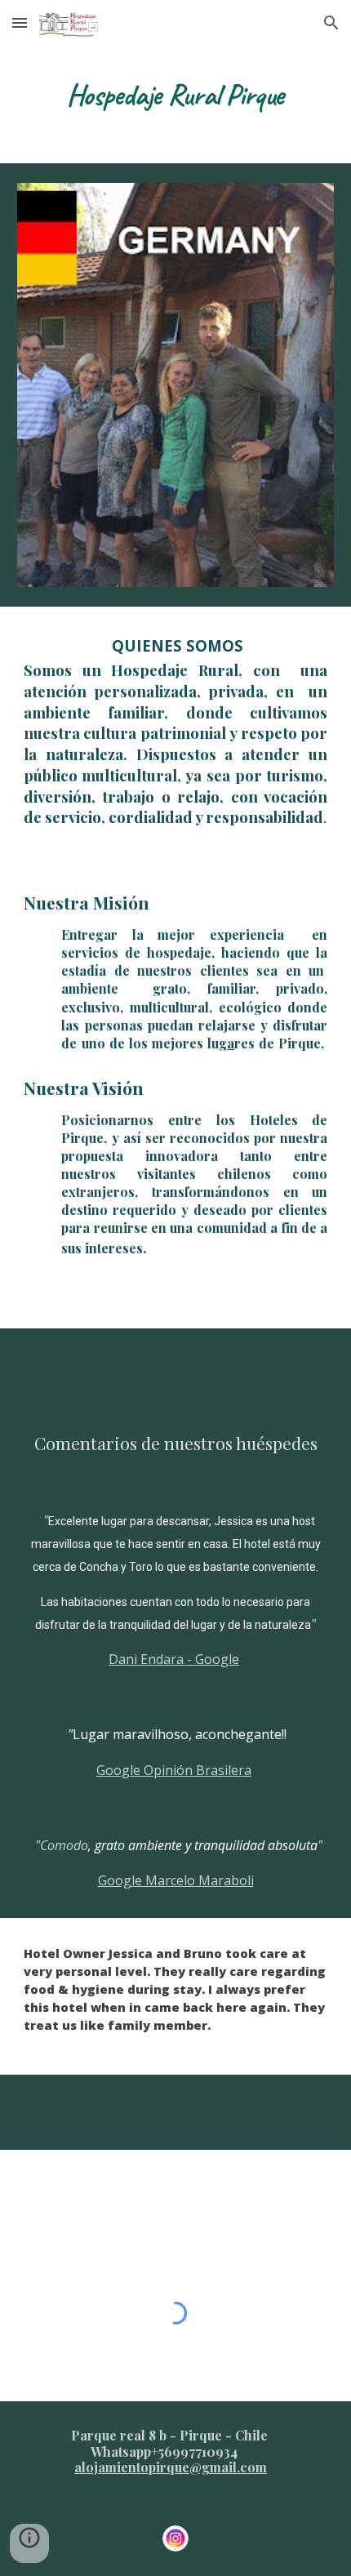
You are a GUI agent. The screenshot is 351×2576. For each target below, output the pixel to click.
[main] (176, 94)
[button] (20, 22)
